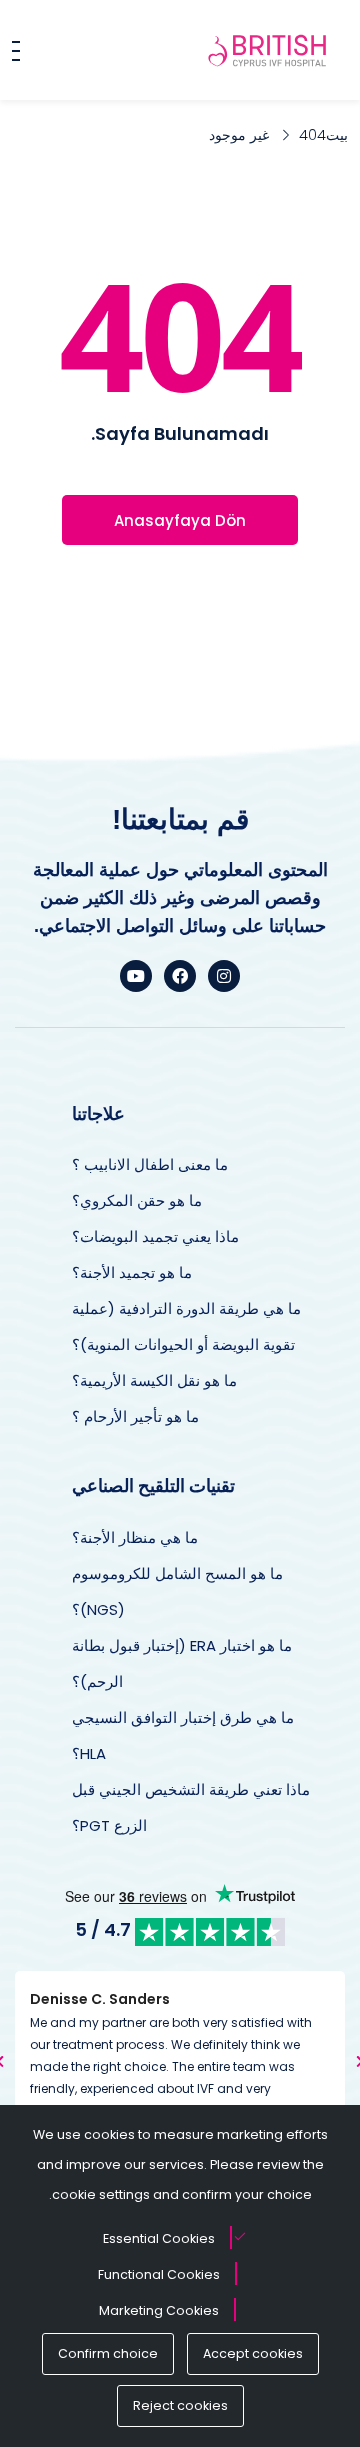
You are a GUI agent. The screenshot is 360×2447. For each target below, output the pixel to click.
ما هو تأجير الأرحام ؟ (135, 1416)
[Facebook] (180, 976)
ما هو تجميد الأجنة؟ (132, 1272)
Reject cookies (180, 2405)
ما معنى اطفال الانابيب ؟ (150, 1164)
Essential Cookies (159, 2238)
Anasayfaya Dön (180, 520)
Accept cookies (253, 2353)
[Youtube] (136, 976)
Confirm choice (108, 2353)
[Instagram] (224, 976)
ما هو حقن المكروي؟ (137, 1200)
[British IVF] (268, 50)
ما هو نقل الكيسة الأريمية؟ (154, 1380)
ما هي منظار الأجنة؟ (135, 1537)
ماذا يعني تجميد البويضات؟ (155, 1236)
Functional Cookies (159, 2274)
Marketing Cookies (159, 2310)
